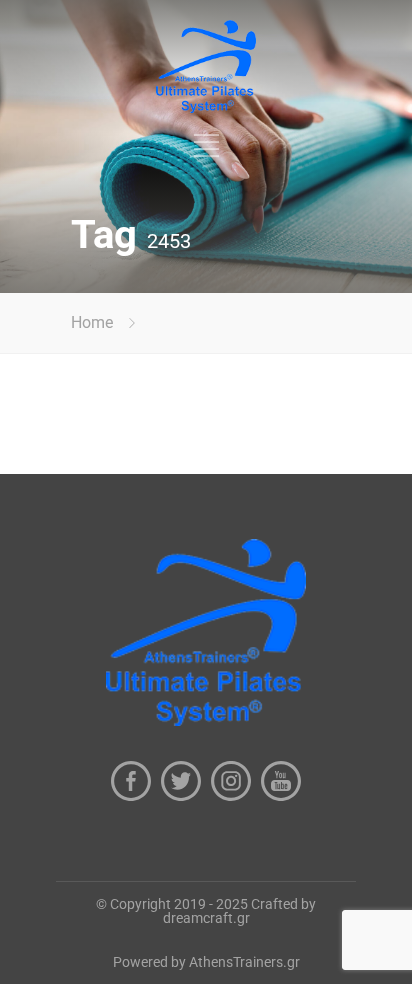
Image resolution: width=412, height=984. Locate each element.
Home (92, 322)
